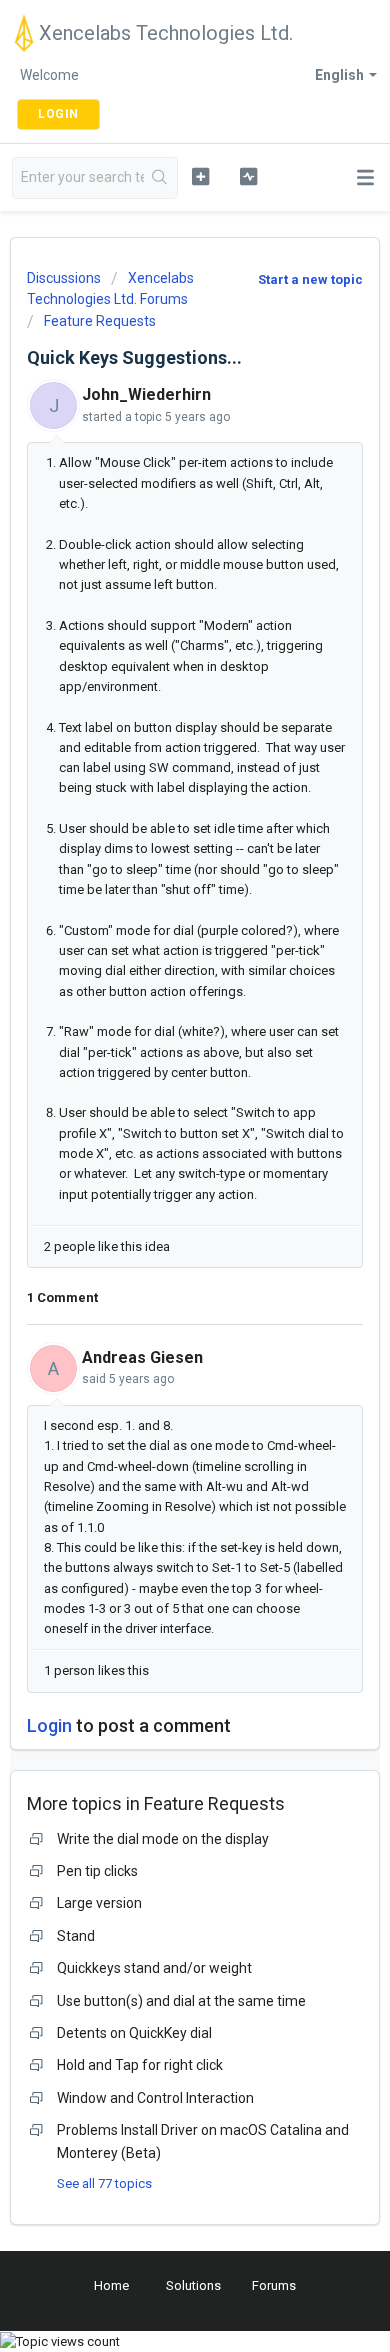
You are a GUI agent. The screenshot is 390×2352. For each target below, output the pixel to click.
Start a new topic (310, 279)
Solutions (193, 2285)
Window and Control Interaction (155, 2098)
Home (111, 2285)
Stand (76, 1936)
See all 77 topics (104, 2183)
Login (49, 1725)
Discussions (64, 278)
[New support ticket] (200, 176)
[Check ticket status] (248, 176)
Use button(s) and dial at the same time (181, 2001)
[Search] (160, 178)
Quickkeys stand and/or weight (154, 1968)
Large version (99, 1903)
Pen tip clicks (97, 1871)
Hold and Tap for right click (140, 2065)
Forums (274, 2285)
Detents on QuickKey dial (134, 2033)
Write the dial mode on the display (163, 1839)
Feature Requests (100, 321)
